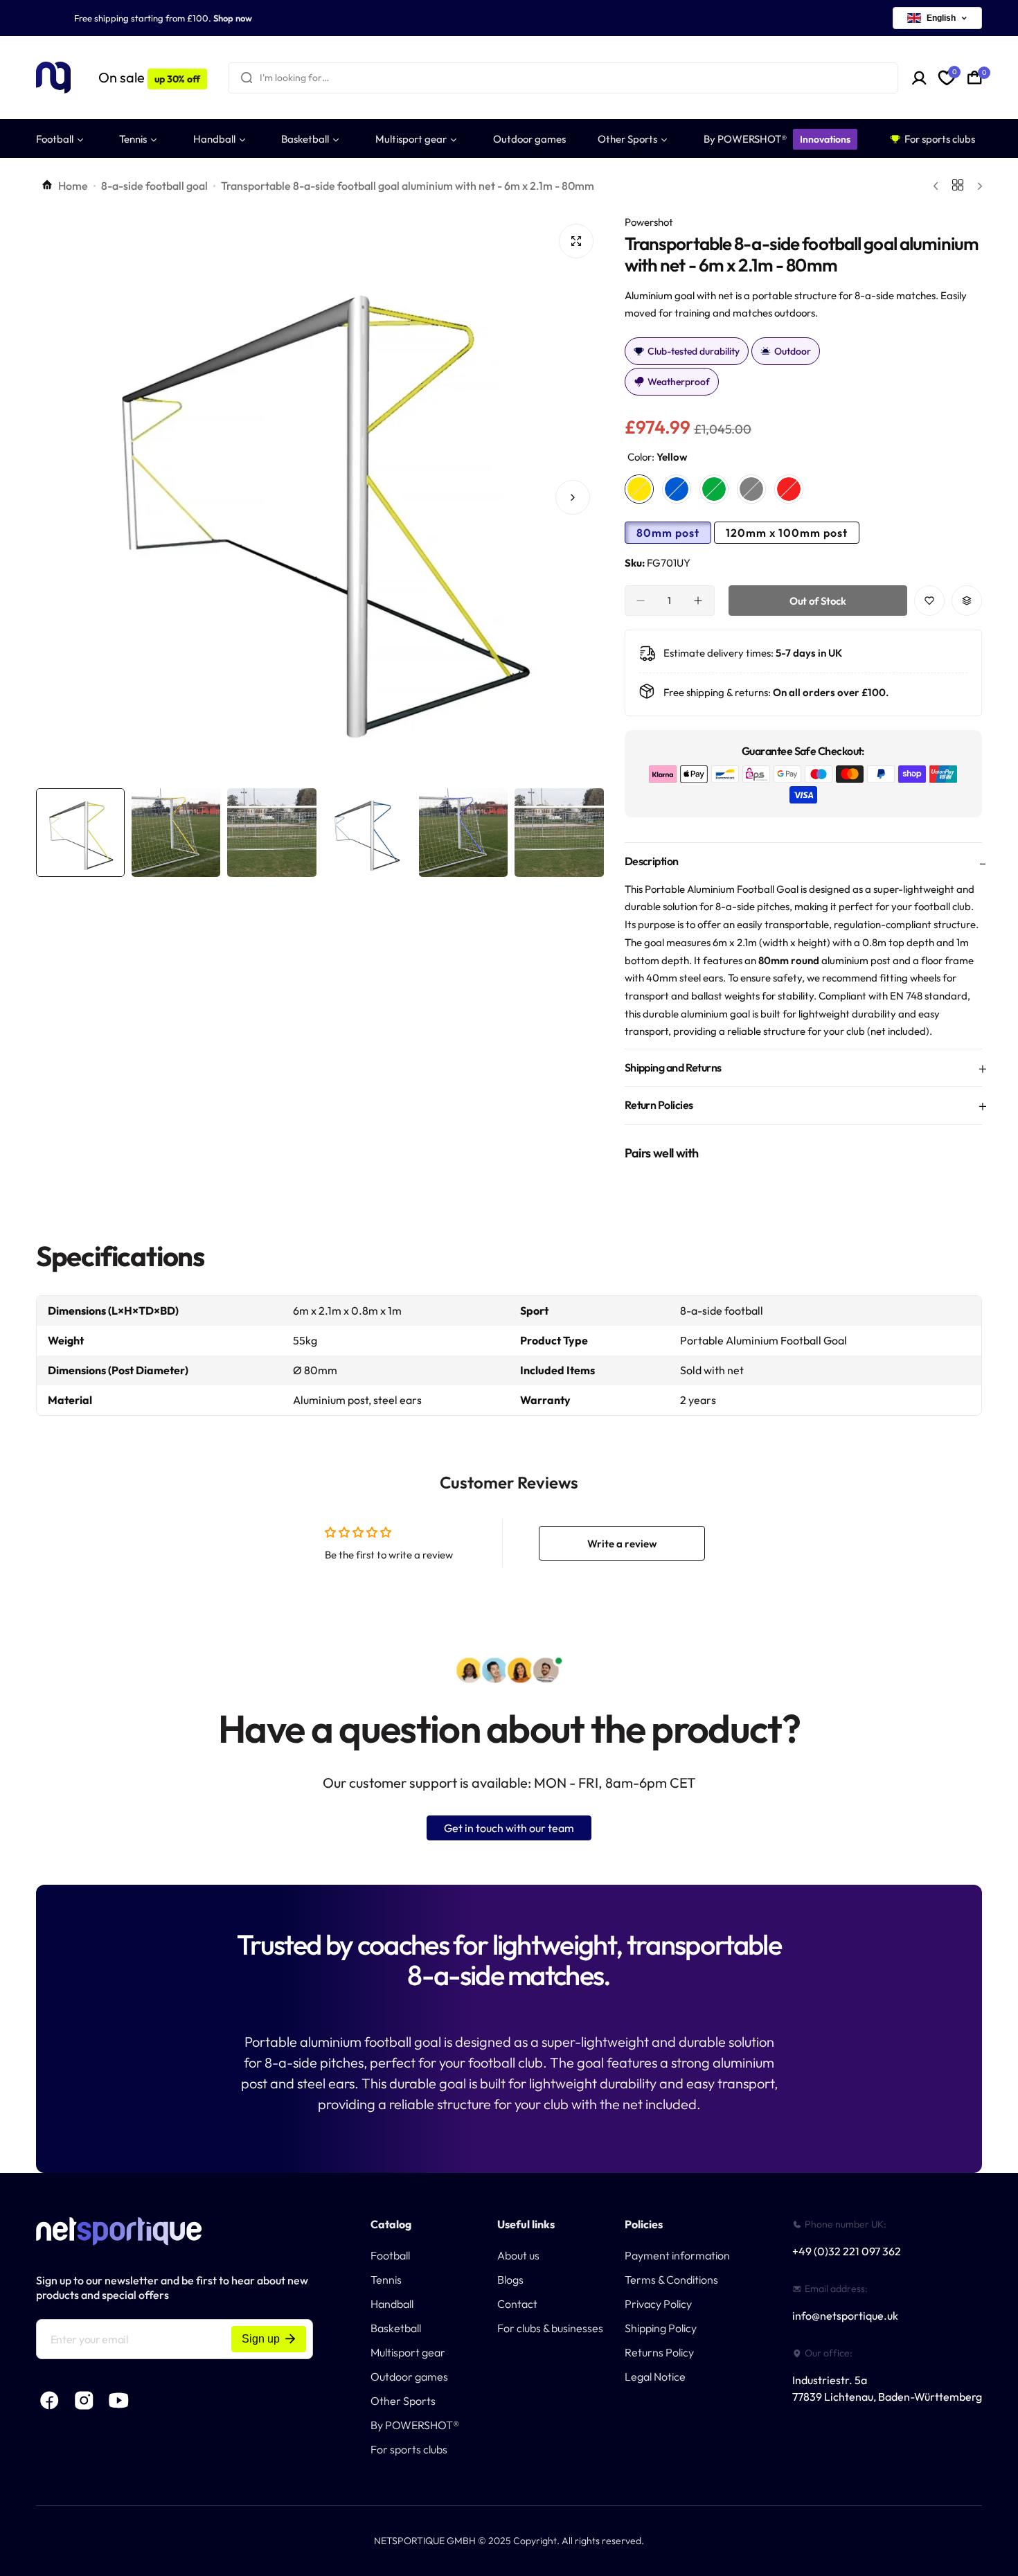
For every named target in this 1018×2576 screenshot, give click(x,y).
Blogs (510, 2280)
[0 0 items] (975, 78)
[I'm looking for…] (247, 78)
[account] (919, 78)
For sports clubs (409, 2449)
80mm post (668, 533)
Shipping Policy (661, 2328)
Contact (517, 2304)
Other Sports (403, 2401)
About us (518, 2255)
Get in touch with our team (509, 1828)
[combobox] (563, 78)
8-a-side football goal (154, 186)
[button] (67, 497)
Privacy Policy (658, 2304)
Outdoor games (409, 2377)
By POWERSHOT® (415, 2425)
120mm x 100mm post (787, 533)
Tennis (386, 2280)
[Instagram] (84, 2401)
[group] (320, 497)
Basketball (396, 2328)
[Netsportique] (53, 78)
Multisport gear (408, 2352)
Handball (392, 2304)
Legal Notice (655, 2377)
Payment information (677, 2255)
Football (390, 2255)
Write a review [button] (622, 1544)
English (941, 18)
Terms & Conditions (671, 2280)
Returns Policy (659, 2352)
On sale (149, 77)
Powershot (649, 222)
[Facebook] (50, 2401)
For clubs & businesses (550, 2328)
